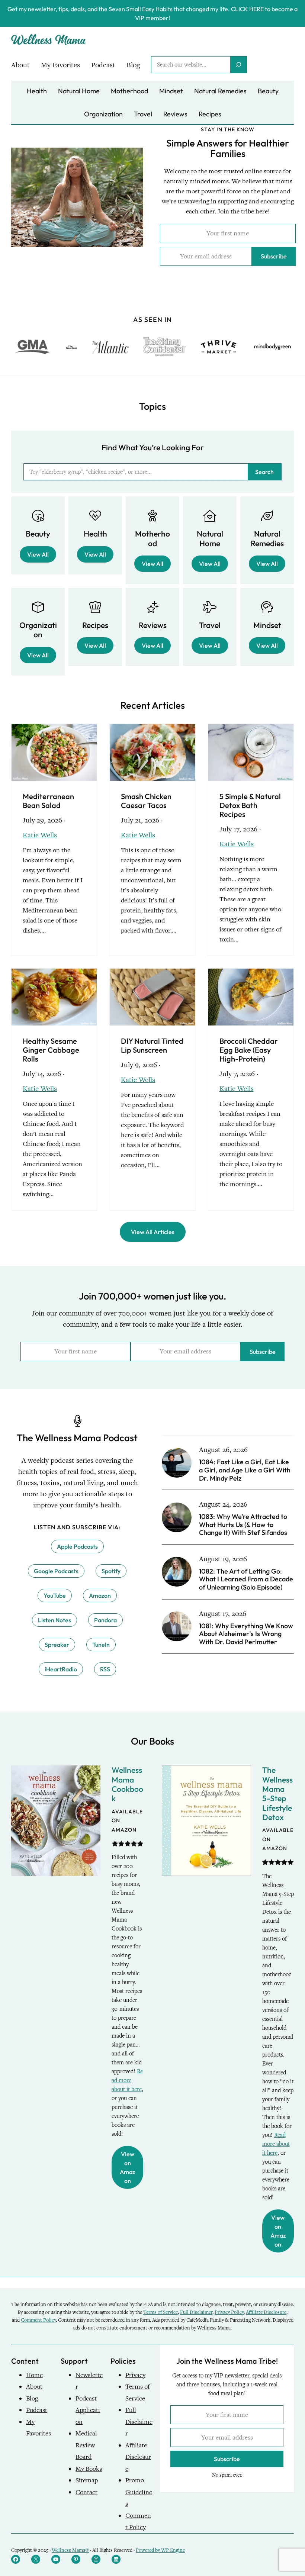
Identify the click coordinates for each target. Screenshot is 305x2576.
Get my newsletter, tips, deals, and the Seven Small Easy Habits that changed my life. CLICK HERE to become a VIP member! (152, 13)
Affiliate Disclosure (266, 2312)
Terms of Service (160, 2312)
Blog (32, 2398)
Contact (86, 2492)
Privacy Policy (229, 2312)
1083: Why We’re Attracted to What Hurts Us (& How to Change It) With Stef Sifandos (243, 1525)
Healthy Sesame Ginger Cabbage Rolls (51, 1050)
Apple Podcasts (77, 1546)
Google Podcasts (56, 1571)
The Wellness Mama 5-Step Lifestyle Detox (277, 1793)
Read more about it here (127, 2080)
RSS (105, 1669)
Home (34, 2375)
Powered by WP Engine (160, 2550)
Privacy (135, 2375)
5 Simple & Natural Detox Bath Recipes (250, 805)
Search (264, 472)
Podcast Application (88, 2410)
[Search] (238, 65)
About (34, 2387)
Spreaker (57, 1645)
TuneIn (101, 1645)
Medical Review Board (86, 2445)
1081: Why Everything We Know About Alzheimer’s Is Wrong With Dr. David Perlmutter (246, 1634)
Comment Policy (38, 2320)
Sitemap (87, 2480)
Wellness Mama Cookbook (127, 1784)
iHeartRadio (61, 1669)
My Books (89, 2469)
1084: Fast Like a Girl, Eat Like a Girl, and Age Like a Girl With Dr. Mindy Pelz (245, 1470)
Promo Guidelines (139, 2492)
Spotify (111, 1571)
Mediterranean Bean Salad (48, 801)
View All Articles (153, 1232)
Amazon (100, 1595)
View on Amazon (127, 2167)
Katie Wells (40, 835)
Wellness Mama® (70, 2550)
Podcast (37, 2410)
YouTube (55, 1595)
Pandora (105, 1620)
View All (38, 554)
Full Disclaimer (196, 2312)
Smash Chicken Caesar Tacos (146, 801)
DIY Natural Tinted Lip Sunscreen (152, 1046)
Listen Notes (54, 1620)
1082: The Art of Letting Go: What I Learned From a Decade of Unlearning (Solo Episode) (246, 1579)
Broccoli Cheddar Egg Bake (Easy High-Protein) (249, 1050)
